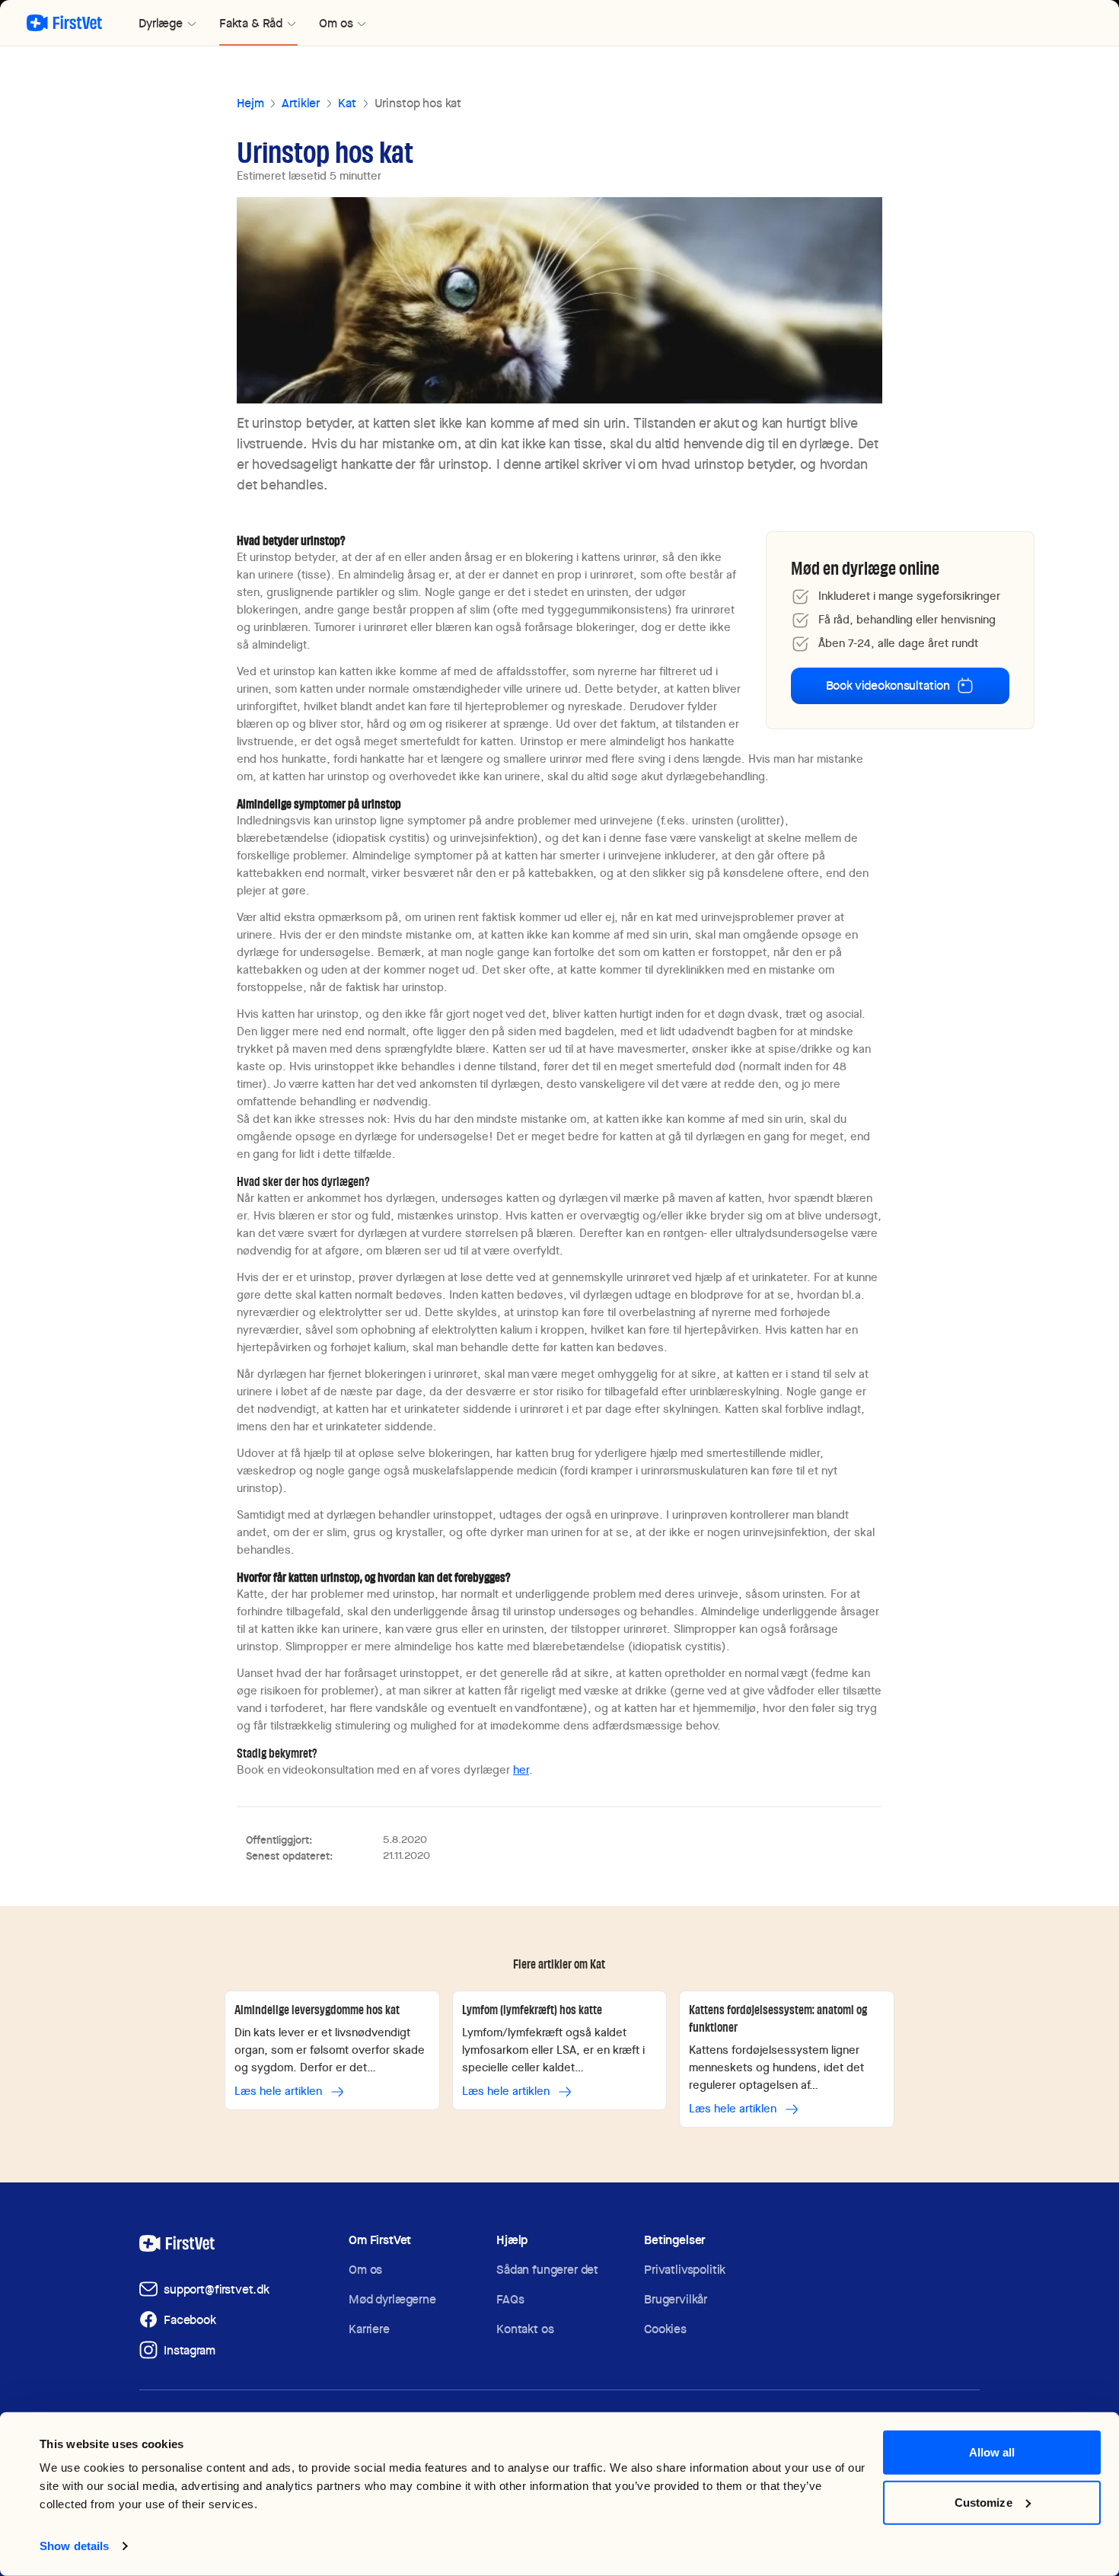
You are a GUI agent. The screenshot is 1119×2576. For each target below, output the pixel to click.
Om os (365, 2270)
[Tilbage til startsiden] (64, 23)
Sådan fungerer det (547, 2270)
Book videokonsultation (888, 685)
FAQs (510, 2299)
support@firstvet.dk (217, 2289)
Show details (74, 2546)
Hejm (250, 103)
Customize (984, 2502)
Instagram (190, 2350)
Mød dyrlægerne (392, 2299)
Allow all (992, 2452)
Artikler (301, 103)
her (521, 1770)
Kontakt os (525, 2329)
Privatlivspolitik (685, 2270)
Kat (347, 103)
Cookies (665, 2329)
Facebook (190, 2320)
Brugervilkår (676, 2299)
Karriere (369, 2329)
